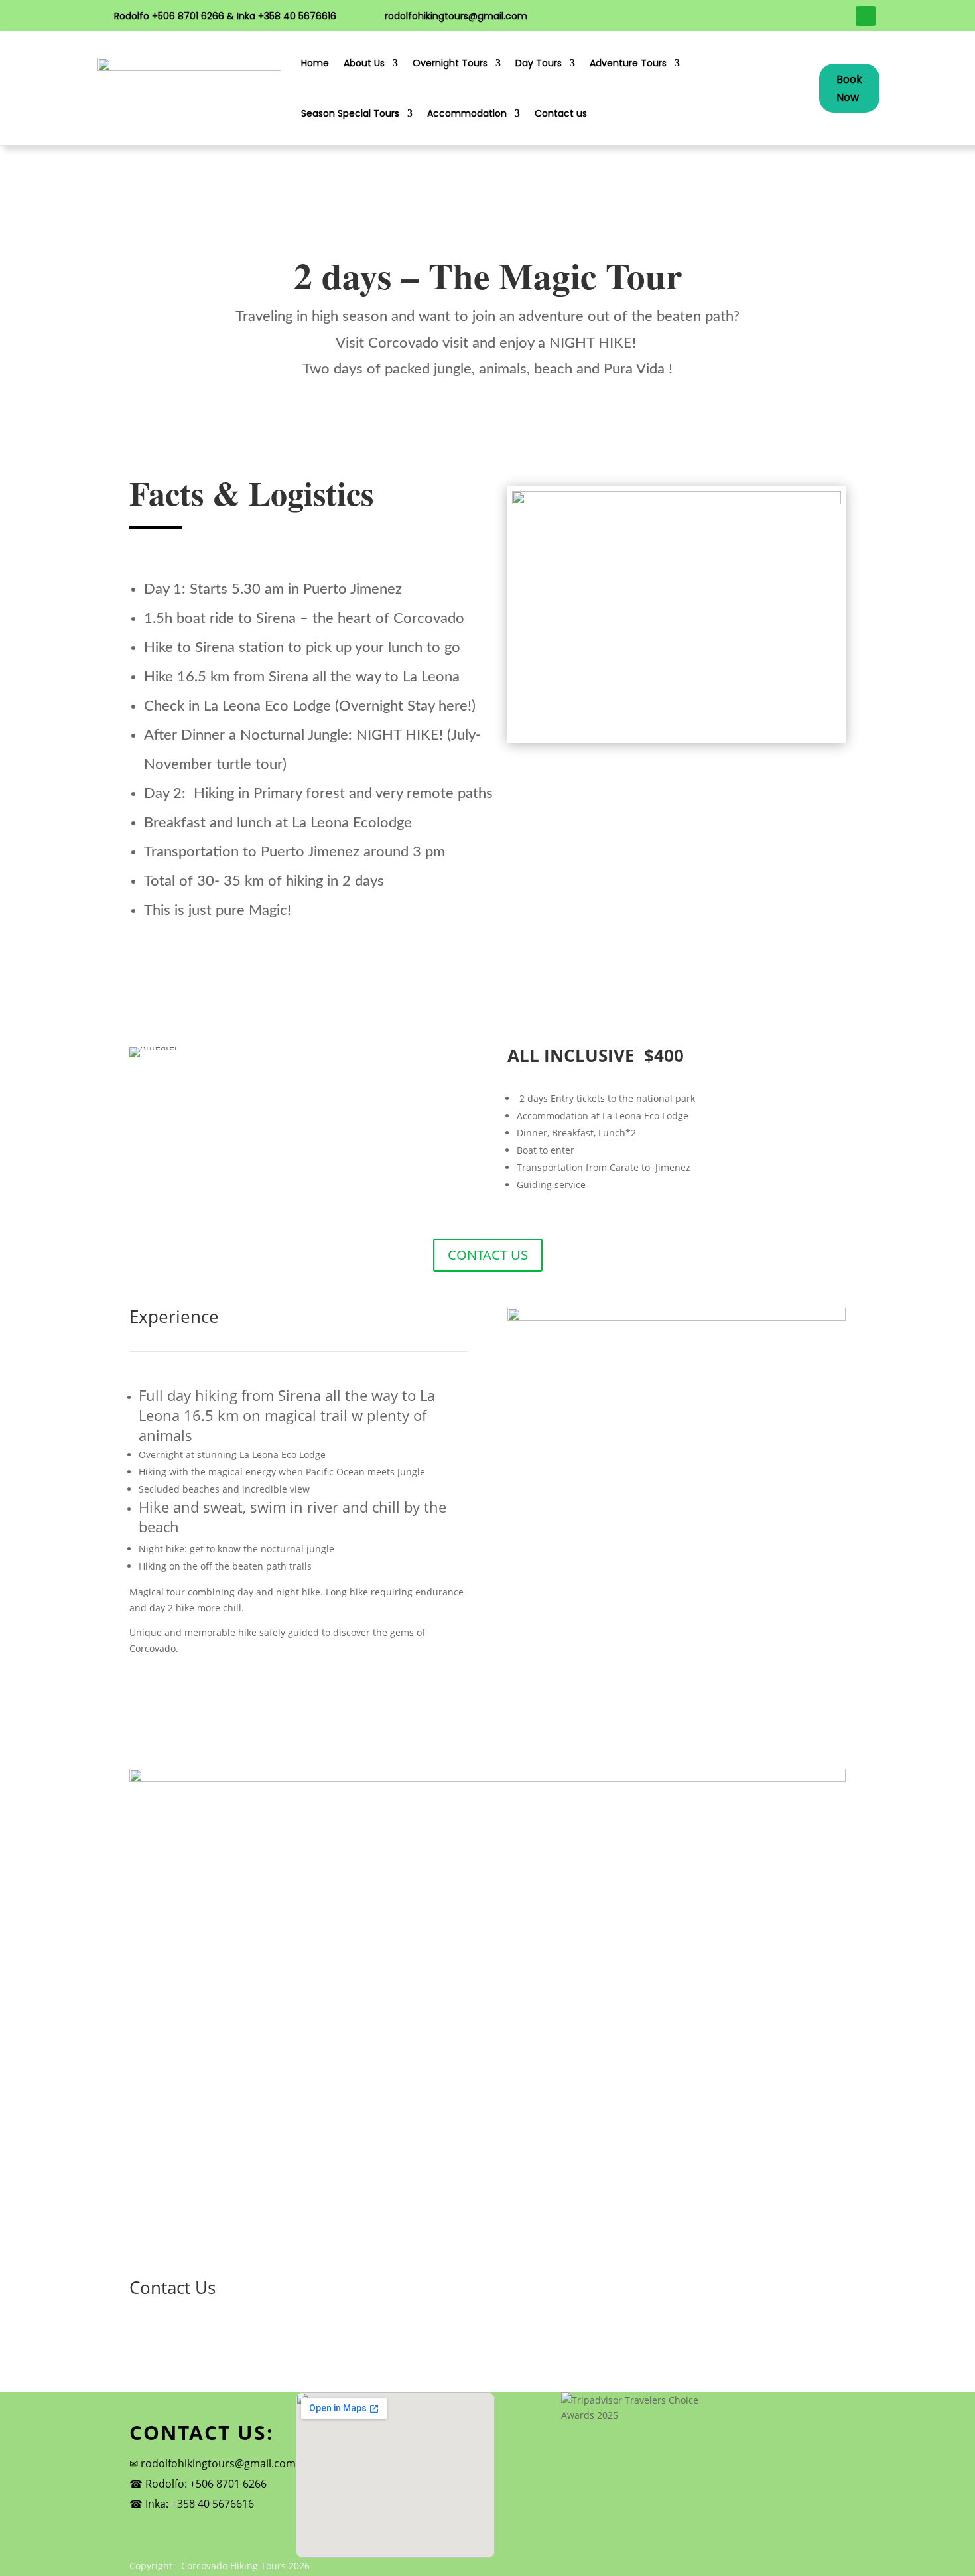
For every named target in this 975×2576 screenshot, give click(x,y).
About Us (364, 63)
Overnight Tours (450, 63)
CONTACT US (488, 1255)
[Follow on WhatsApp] (866, 16)
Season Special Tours (350, 113)
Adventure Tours (628, 63)
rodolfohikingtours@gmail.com (456, 16)
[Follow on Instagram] (840, 16)
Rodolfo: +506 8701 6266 (206, 2484)
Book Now (849, 88)
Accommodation (467, 113)
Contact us (561, 113)
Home (315, 63)
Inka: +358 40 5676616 (200, 2504)
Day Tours (539, 63)
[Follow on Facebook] (815, 16)
